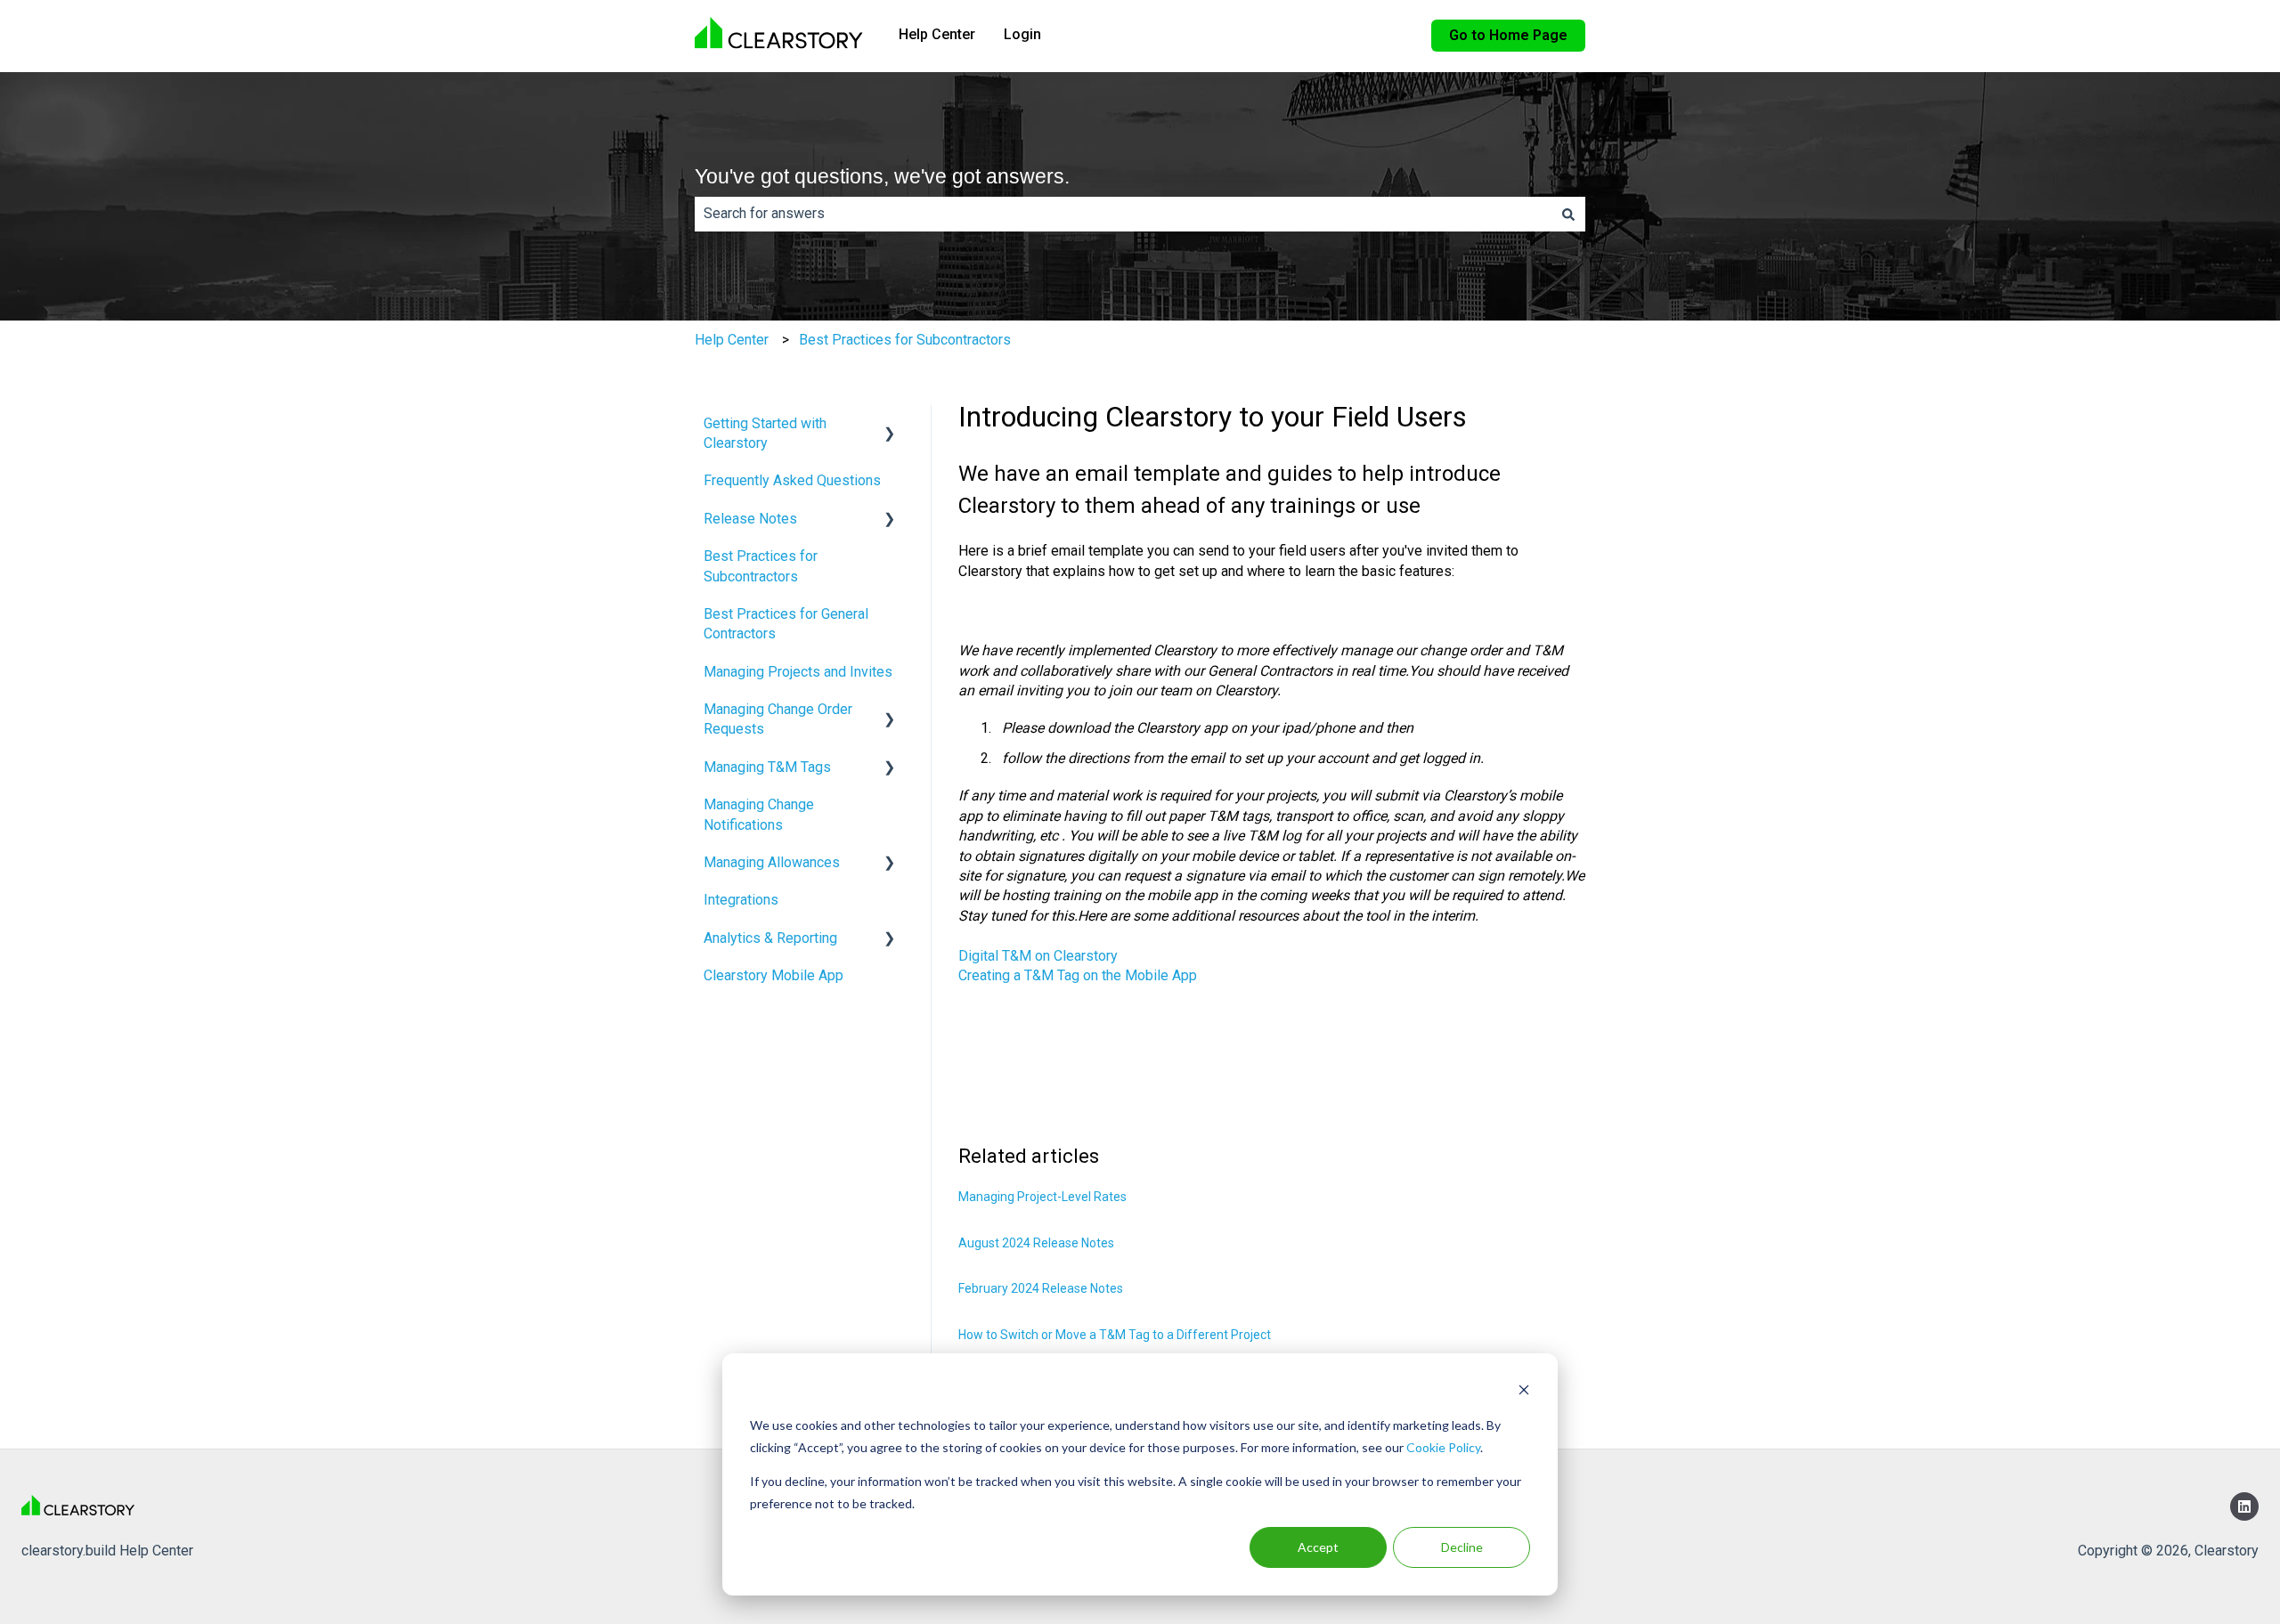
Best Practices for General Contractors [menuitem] (786, 624)
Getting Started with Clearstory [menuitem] (765, 433)
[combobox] (1123, 214)
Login (1022, 34)
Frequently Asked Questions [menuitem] (792, 480)
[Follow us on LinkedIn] (2244, 1506)
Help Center (937, 34)
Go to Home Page (1508, 35)
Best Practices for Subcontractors (905, 340)
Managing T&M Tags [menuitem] (767, 767)
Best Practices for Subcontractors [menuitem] (761, 566)
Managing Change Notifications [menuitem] (759, 814)
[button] (890, 425)
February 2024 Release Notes (1041, 1288)
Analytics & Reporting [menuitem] (770, 938)
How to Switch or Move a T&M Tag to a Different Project (1115, 1335)
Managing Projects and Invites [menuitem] (798, 672)
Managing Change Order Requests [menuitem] (778, 719)
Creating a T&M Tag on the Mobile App (1078, 975)
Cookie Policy (1443, 1447)
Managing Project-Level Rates (1042, 1197)
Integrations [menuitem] (741, 900)
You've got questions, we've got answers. (882, 176)
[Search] (1568, 214)
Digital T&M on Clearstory (1038, 956)
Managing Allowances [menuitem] (772, 862)
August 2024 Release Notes (1036, 1243)
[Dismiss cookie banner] (1524, 1392)
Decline (1462, 1547)
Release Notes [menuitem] (750, 519)
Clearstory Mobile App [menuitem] (774, 975)
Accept (1318, 1547)
